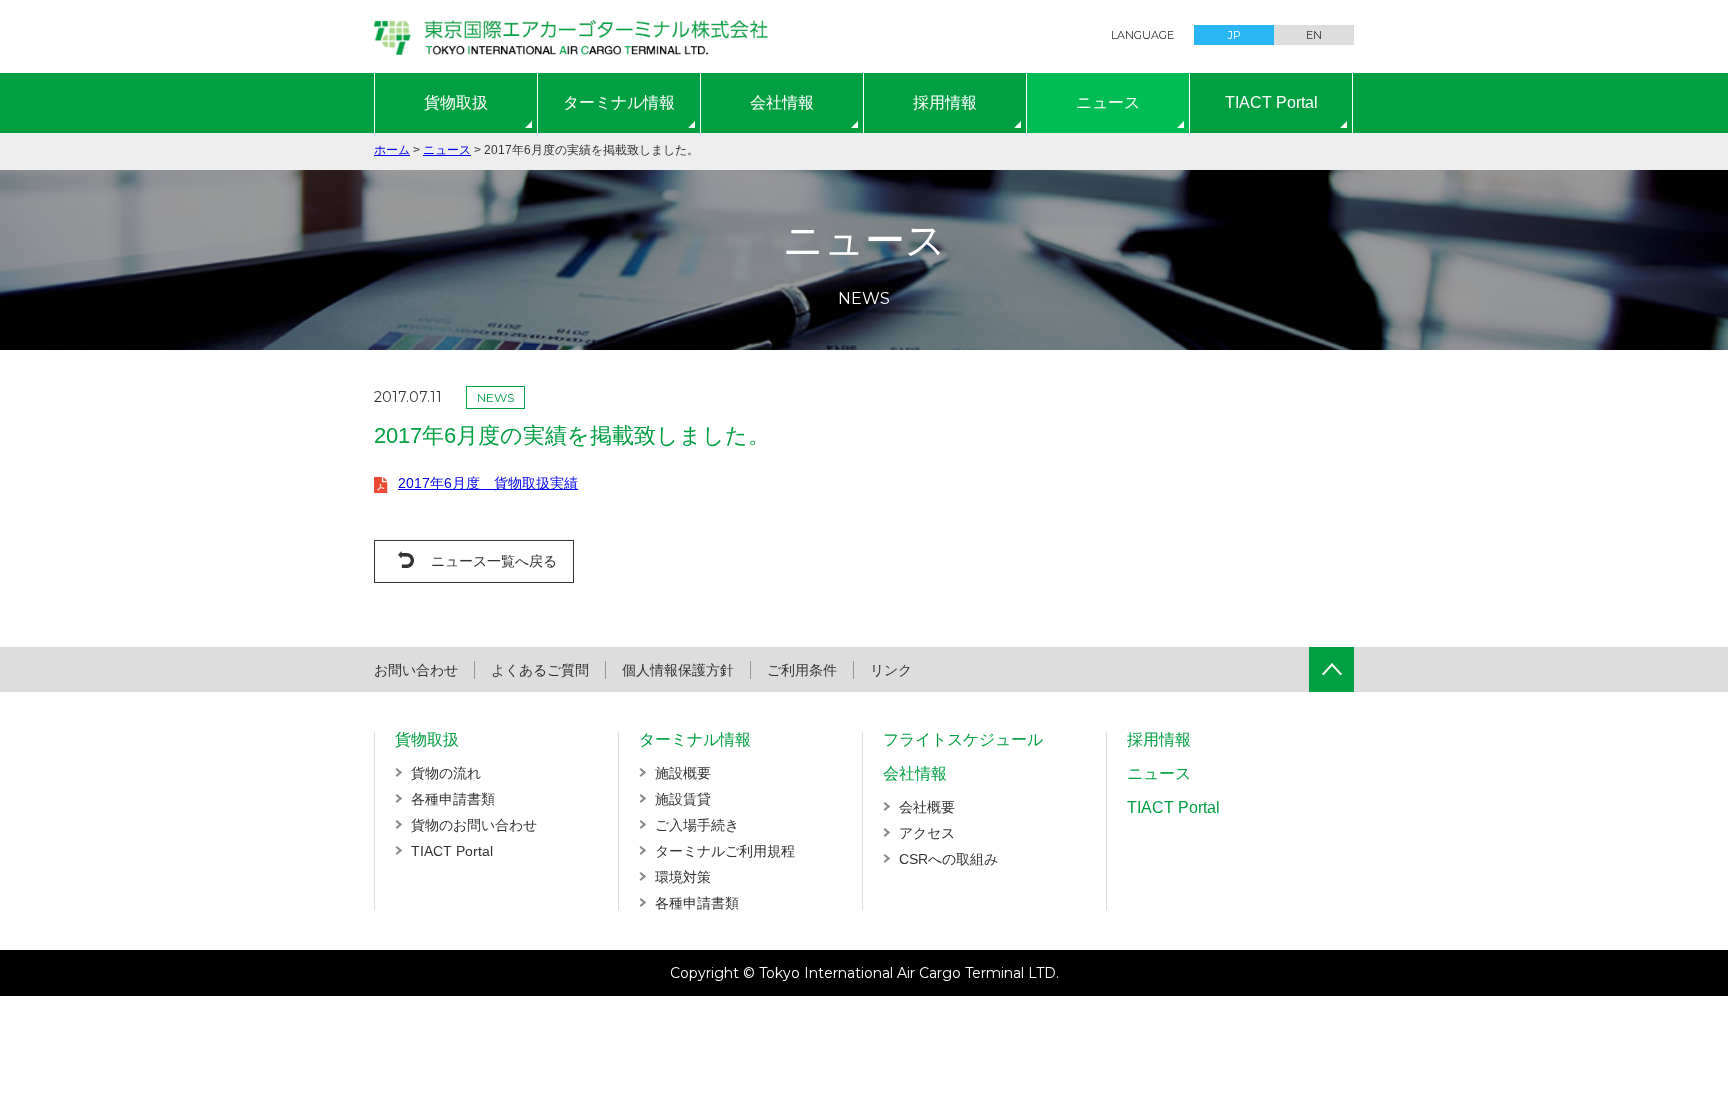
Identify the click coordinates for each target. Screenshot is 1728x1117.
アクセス (927, 833)
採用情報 (945, 102)
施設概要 (683, 773)
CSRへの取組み (948, 859)
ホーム (392, 150)
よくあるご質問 (540, 670)
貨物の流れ (446, 773)
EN (1314, 35)
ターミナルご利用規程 (725, 851)
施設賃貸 (683, 799)
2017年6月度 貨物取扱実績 (488, 483)
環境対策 (683, 877)
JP (1234, 35)
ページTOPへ (1331, 669)
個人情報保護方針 (678, 670)
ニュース (1108, 102)
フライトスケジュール (963, 739)
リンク (891, 670)
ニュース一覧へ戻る (494, 561)
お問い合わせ (416, 670)
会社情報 (782, 102)
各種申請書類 (453, 799)
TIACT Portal (1271, 102)
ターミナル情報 (619, 102)
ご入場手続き (697, 825)
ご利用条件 (802, 670)
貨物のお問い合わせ (474, 825)
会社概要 (927, 807)
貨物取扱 (456, 102)
